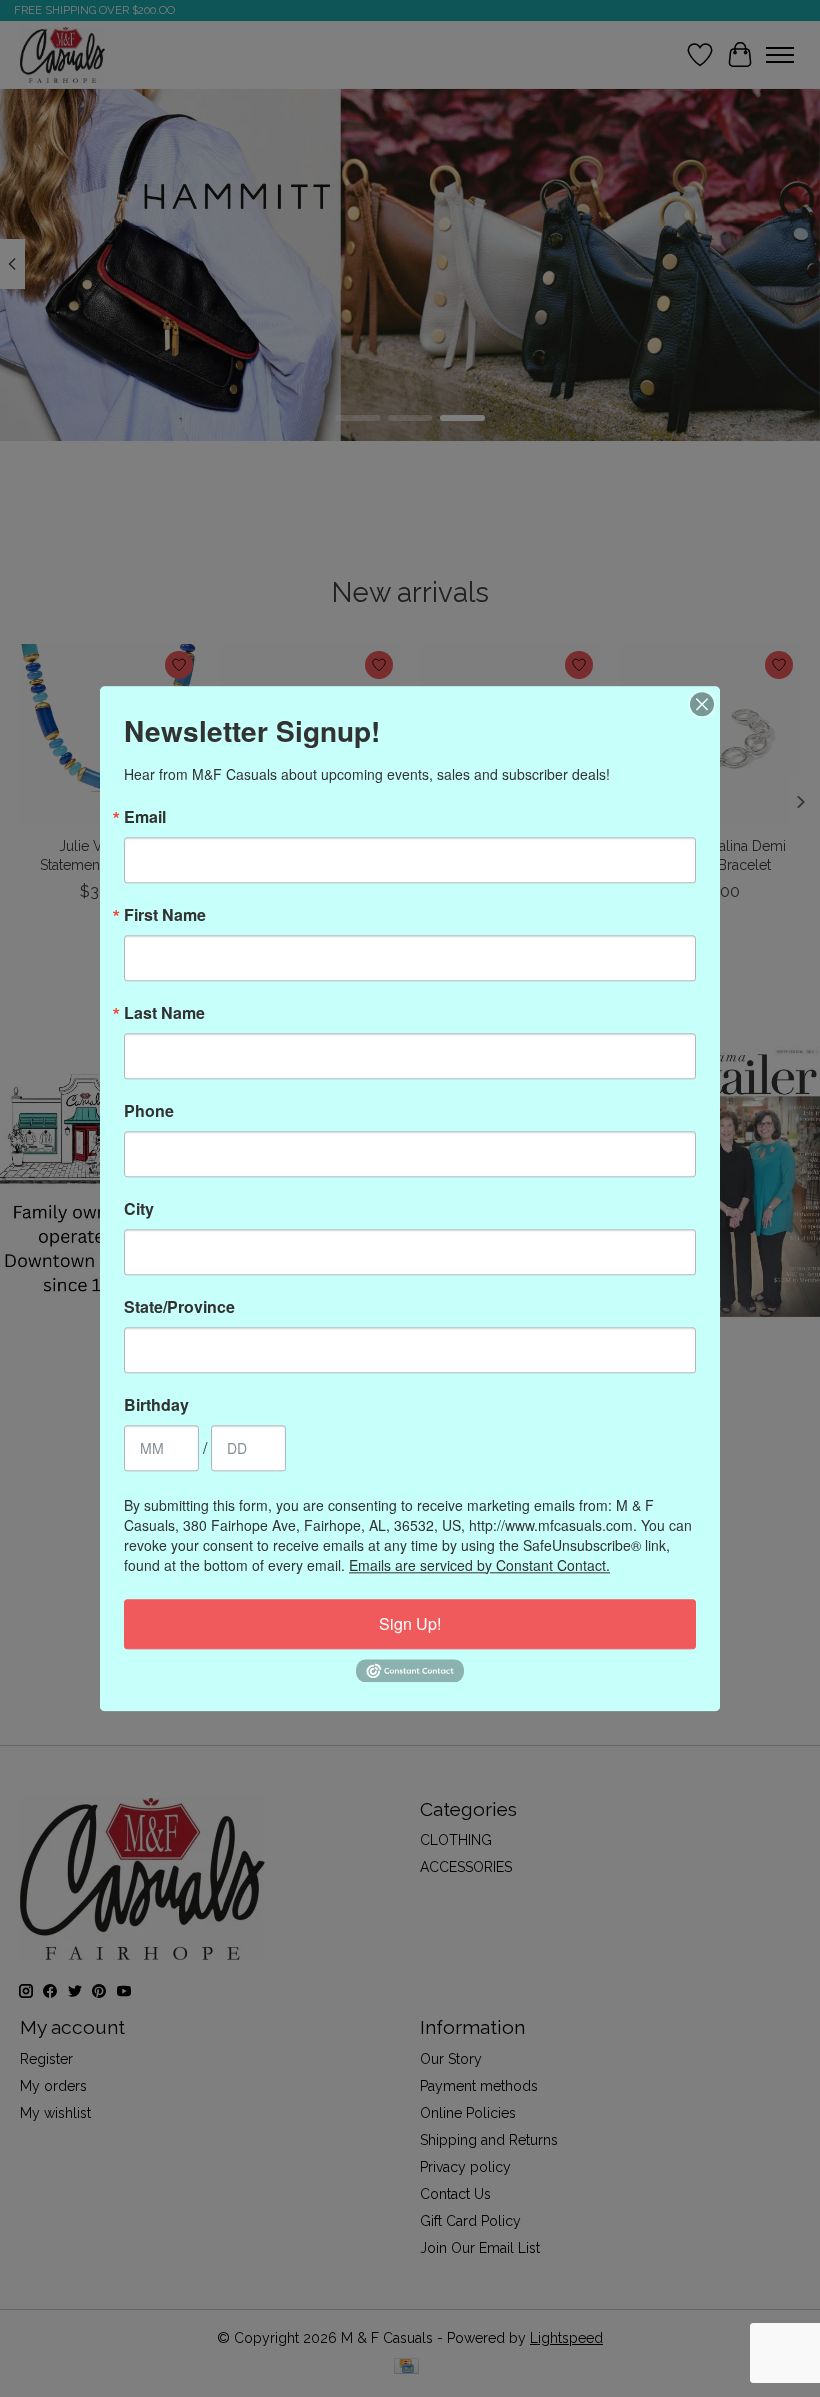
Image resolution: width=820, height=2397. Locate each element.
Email (145, 817)
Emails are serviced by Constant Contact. (479, 1565)
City (139, 1209)
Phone (149, 1111)
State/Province (179, 1307)
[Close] (702, 704)
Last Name (164, 1013)
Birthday (156, 1405)
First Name (165, 915)
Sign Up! (410, 1623)
